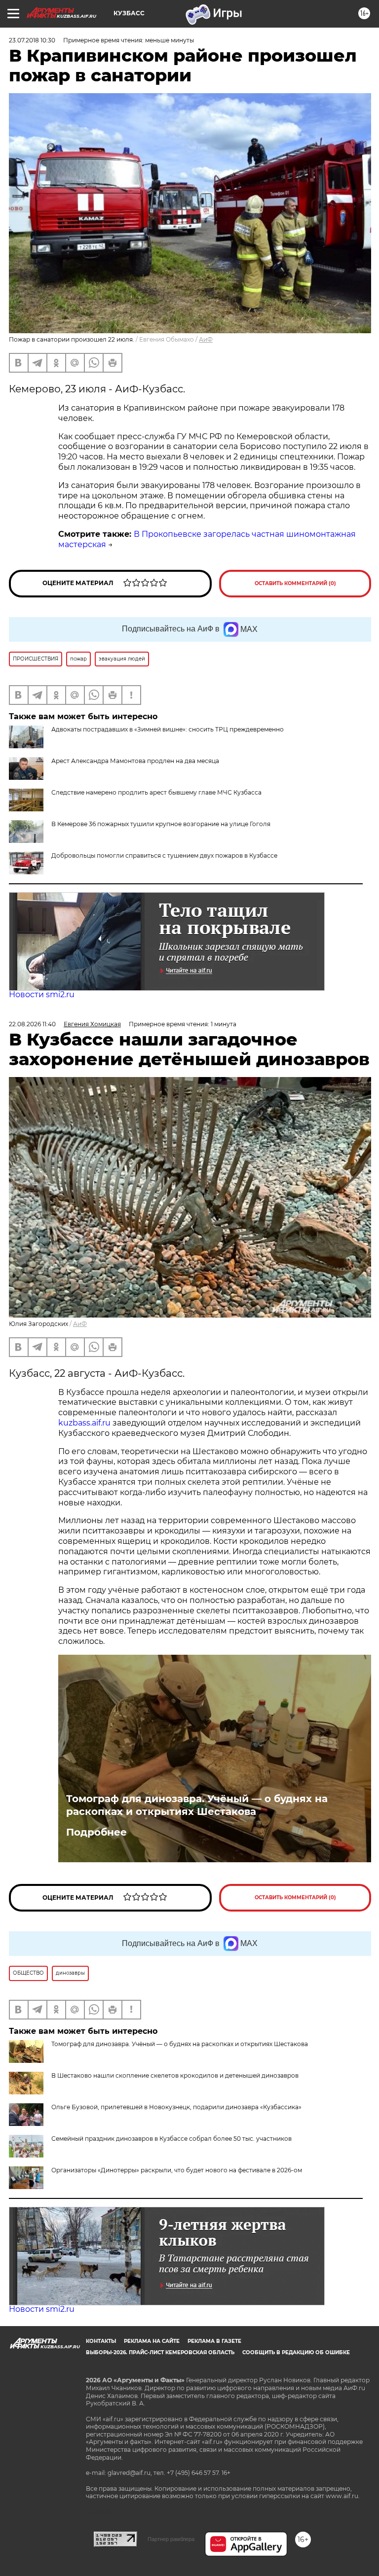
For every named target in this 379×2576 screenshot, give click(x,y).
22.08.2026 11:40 (32, 1024)
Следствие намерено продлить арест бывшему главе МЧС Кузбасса (156, 792)
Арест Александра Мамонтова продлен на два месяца (135, 761)
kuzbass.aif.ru (84, 1423)
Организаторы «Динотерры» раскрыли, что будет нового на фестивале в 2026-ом (177, 2170)
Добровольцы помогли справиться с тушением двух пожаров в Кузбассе (164, 855)
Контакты (101, 2341)
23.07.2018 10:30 (32, 40)
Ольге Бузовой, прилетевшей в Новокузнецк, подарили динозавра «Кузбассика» (176, 2107)
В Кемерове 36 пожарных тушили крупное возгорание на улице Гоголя (161, 824)
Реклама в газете (214, 2341)
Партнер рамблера (171, 2539)
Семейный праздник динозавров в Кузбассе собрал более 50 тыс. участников (171, 2139)
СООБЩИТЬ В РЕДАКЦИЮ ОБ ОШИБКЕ (296, 2352)
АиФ (206, 339)
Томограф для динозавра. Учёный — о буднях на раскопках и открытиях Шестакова (197, 1805)
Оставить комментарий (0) (295, 583)
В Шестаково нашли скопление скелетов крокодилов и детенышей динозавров (175, 2075)
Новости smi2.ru (42, 994)
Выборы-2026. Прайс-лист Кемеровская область (160, 2352)
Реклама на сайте (152, 2341)
